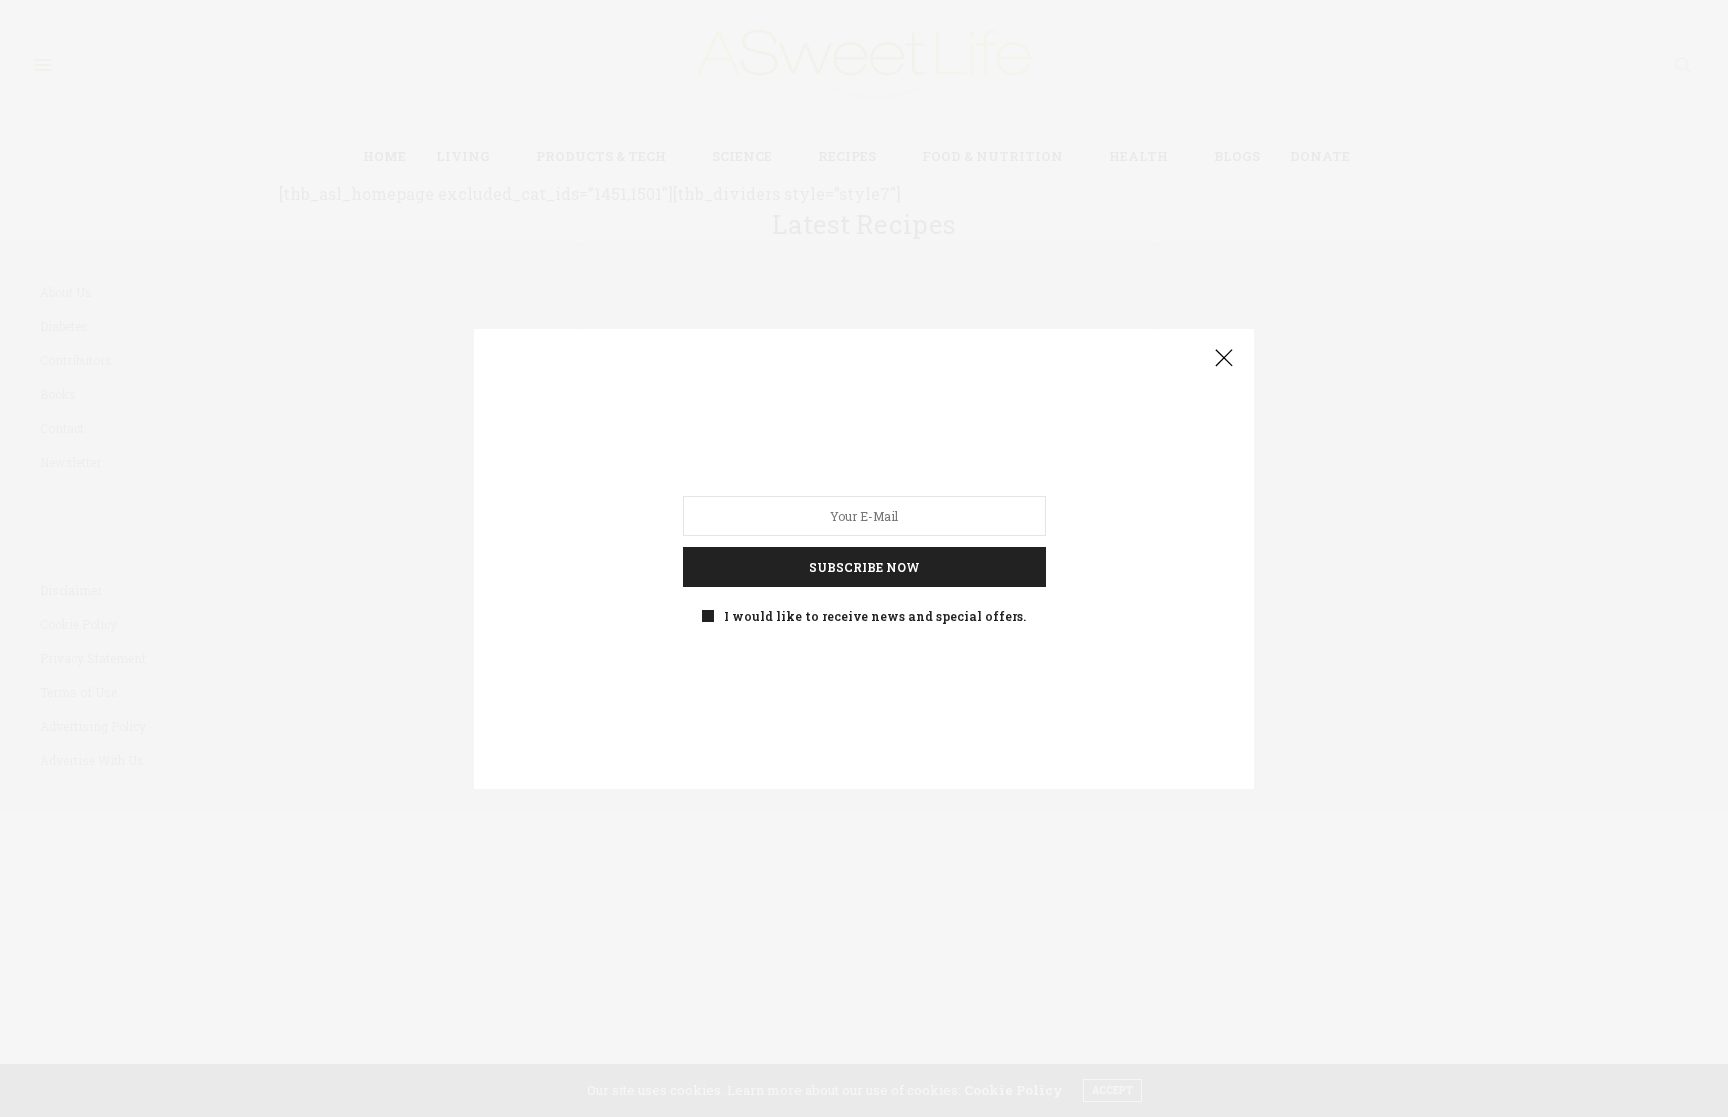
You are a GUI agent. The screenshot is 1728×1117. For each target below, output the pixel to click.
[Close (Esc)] (1224, 359)
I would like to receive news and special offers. (875, 615)
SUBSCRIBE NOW (864, 566)
